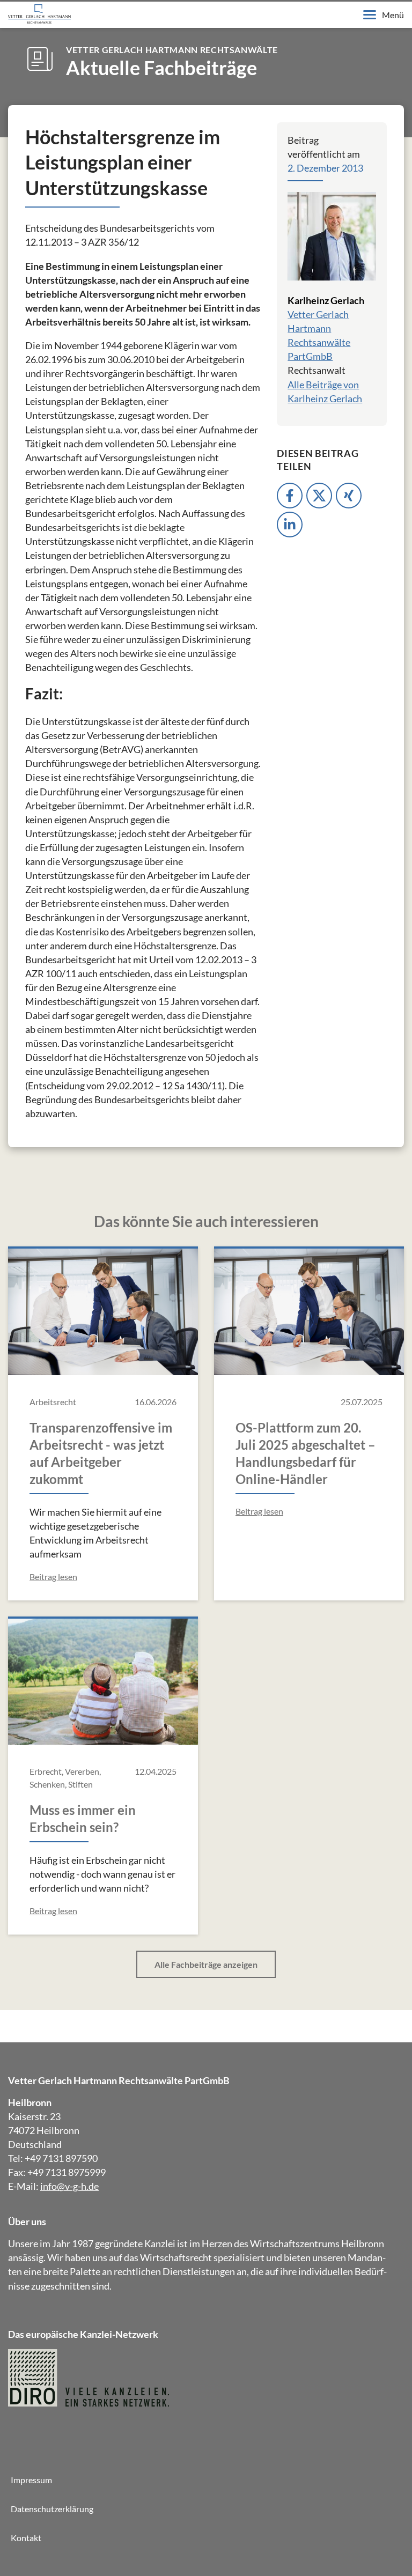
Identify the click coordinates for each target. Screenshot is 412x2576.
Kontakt (26, 2538)
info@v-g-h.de (69, 2186)
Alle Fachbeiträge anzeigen (206, 1964)
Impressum (31, 2480)
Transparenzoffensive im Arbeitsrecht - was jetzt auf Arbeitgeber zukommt (101, 1453)
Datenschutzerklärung (52, 2509)
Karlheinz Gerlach (326, 300)
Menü (393, 15)
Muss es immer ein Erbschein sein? (83, 1818)
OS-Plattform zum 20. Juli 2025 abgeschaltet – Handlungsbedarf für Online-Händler (306, 1453)
